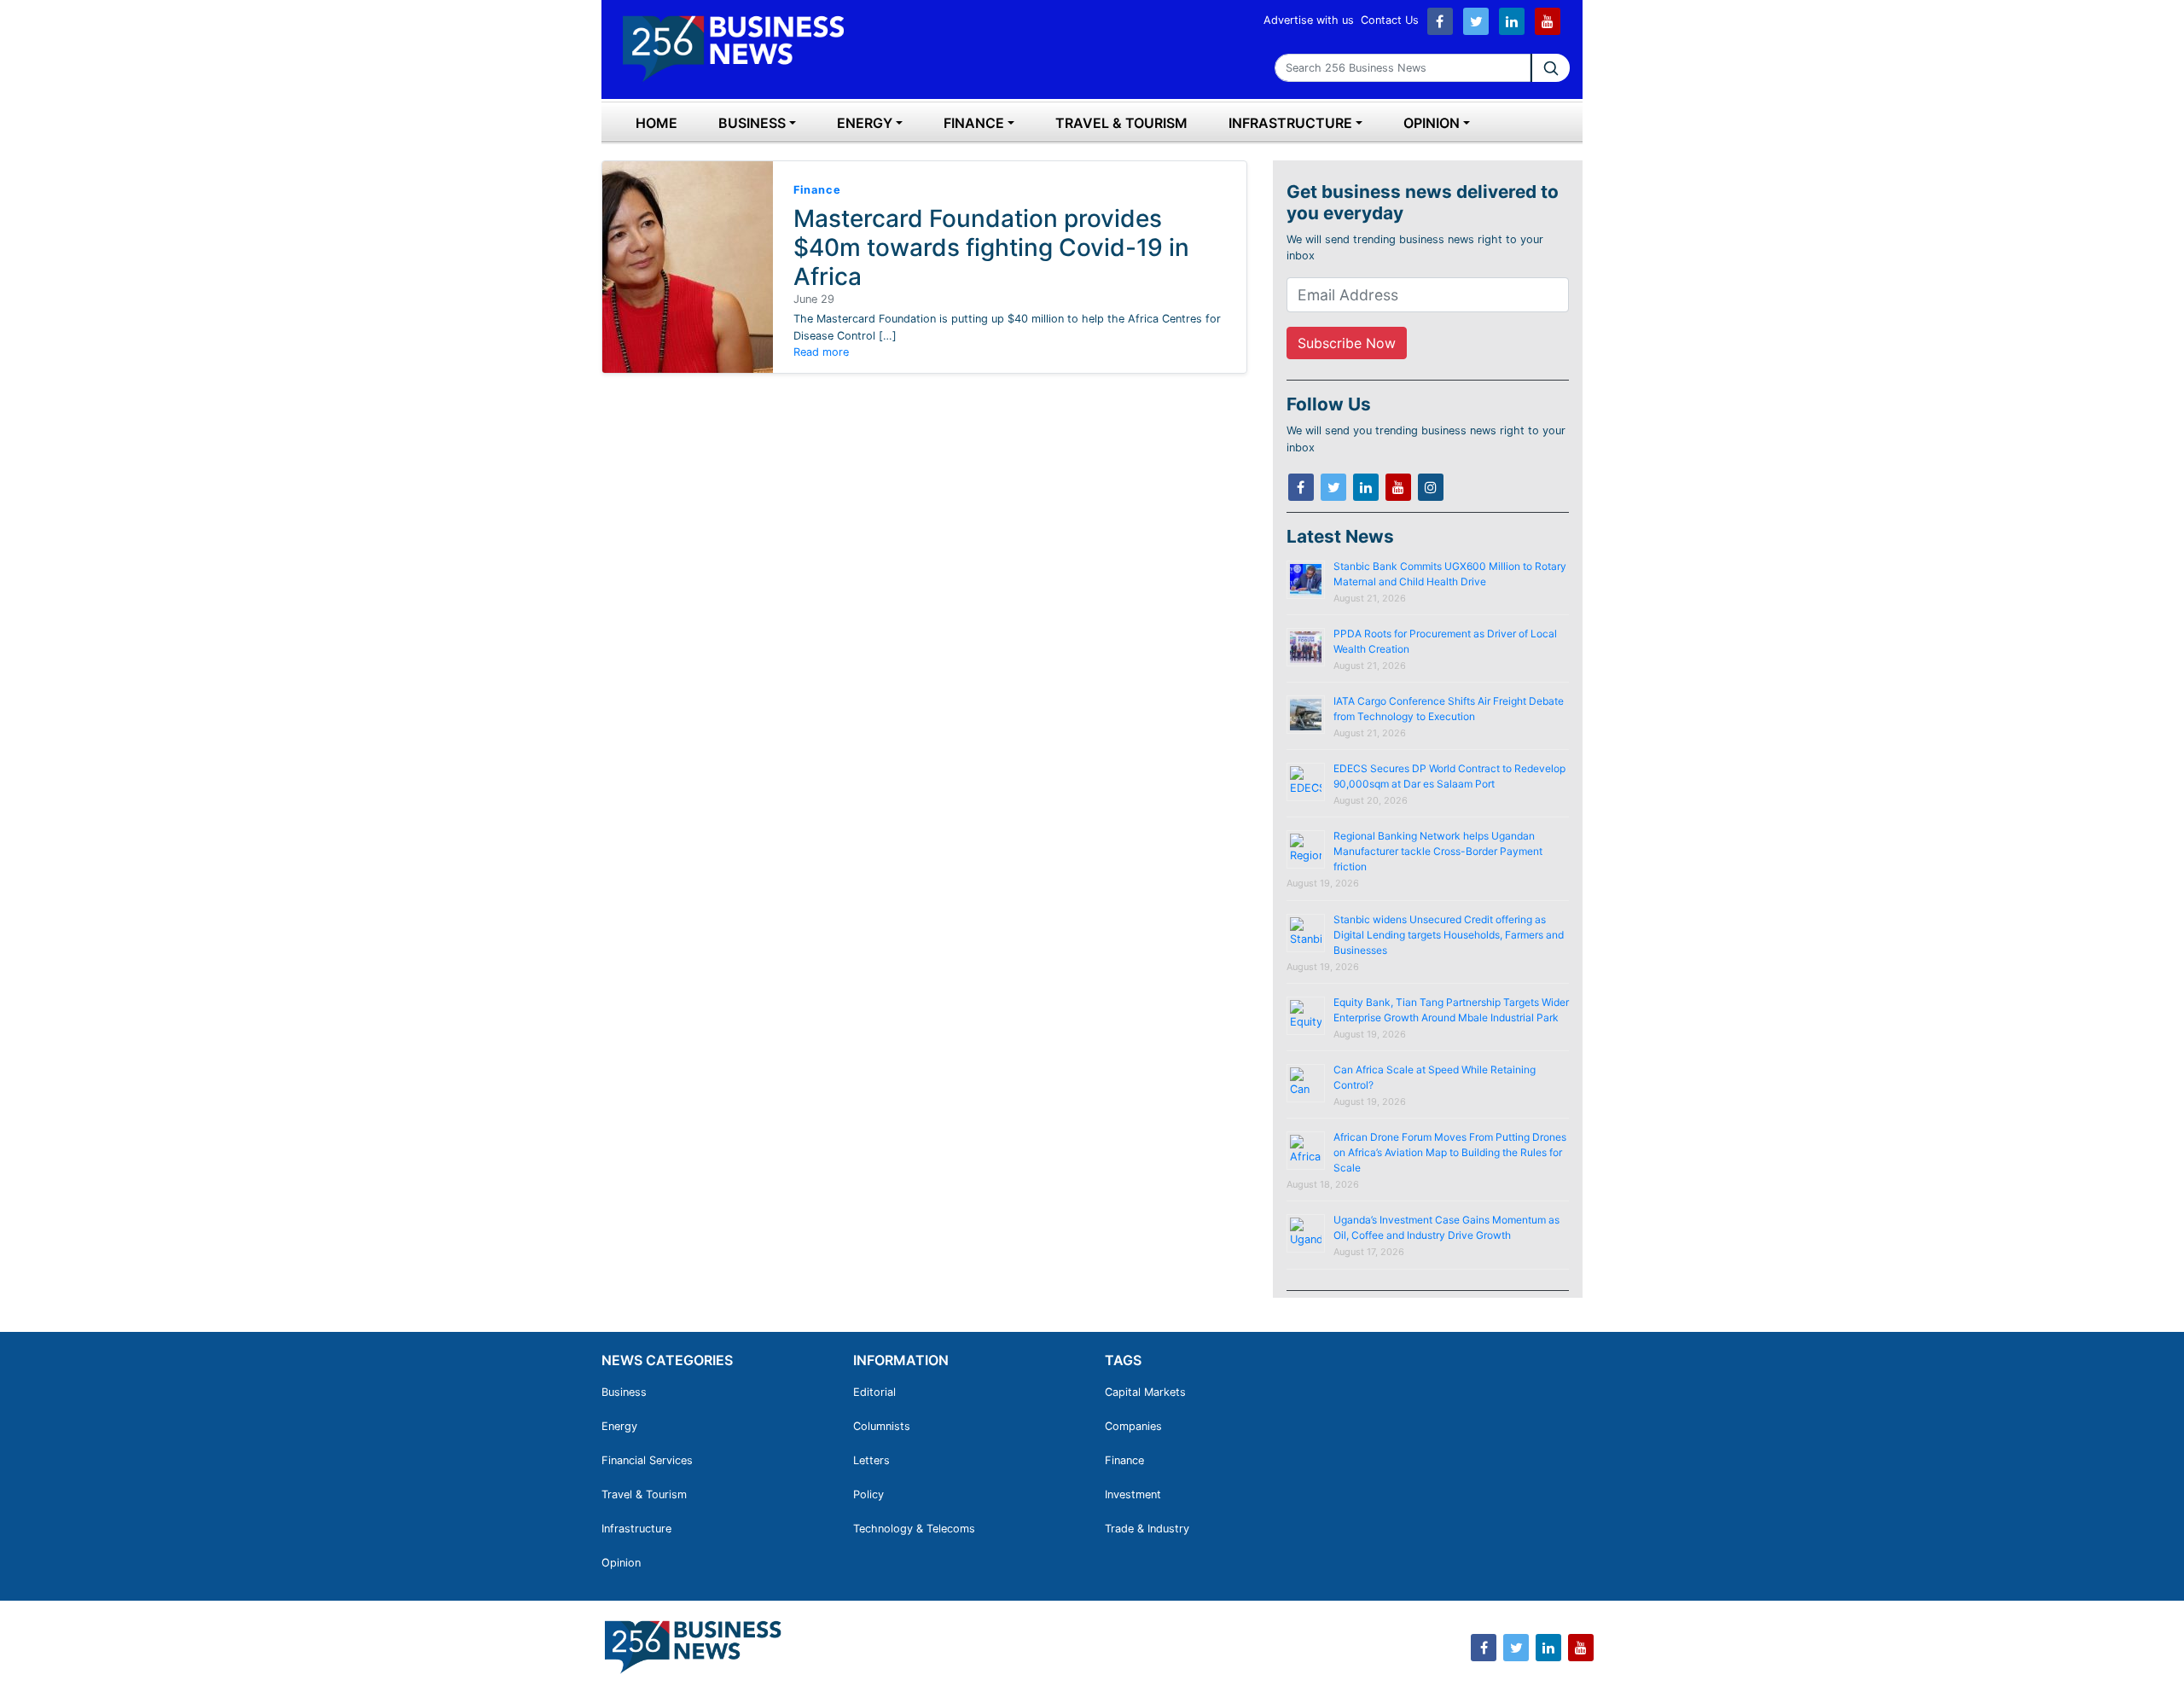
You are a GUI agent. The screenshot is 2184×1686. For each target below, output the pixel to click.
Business (752, 123)
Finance (974, 123)
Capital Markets (1145, 1392)
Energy (865, 123)
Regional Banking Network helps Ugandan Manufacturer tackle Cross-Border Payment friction (1438, 851)
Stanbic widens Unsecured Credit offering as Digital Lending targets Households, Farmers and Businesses (1449, 935)
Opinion (1432, 123)
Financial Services (647, 1460)
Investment (1133, 1494)
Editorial (874, 1392)
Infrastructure (1290, 123)
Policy (868, 1494)
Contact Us (1390, 20)
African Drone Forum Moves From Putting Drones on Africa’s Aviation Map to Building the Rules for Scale (1450, 1152)
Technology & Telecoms (914, 1529)
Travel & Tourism (1121, 123)
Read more (821, 352)
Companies (1133, 1426)
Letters (871, 1460)
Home (656, 123)
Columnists (882, 1426)
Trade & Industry (1147, 1529)
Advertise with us (1309, 20)
